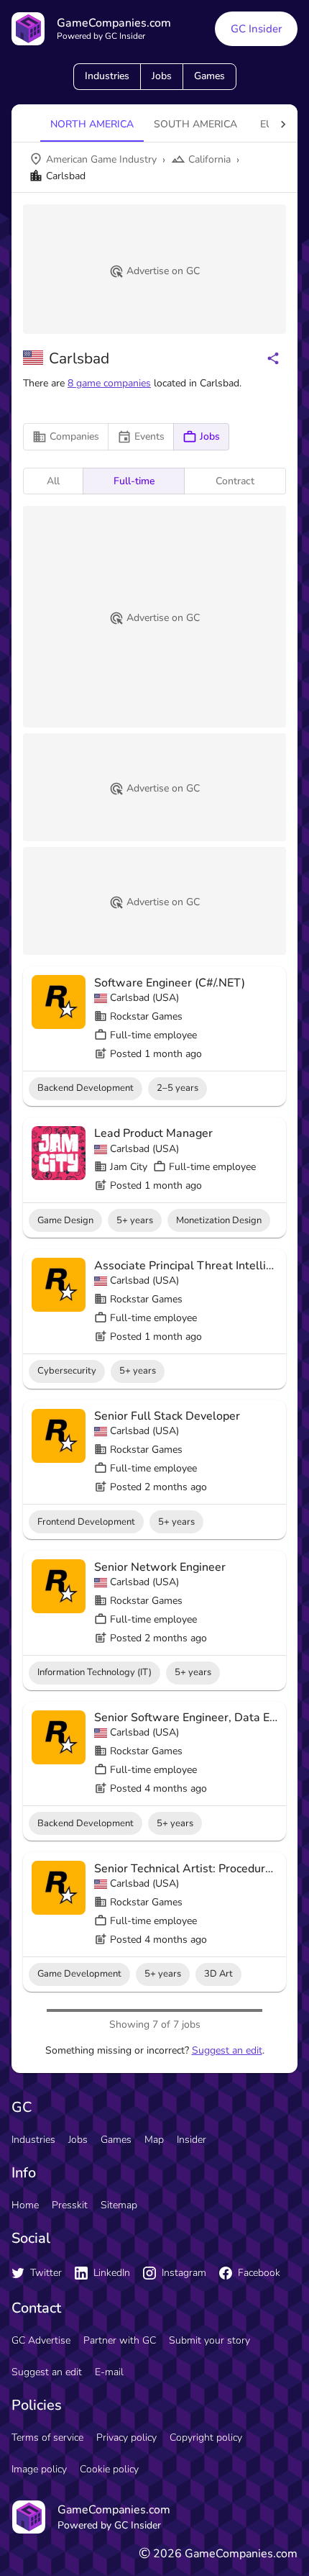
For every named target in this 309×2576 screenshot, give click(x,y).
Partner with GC (120, 2340)
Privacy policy (126, 2437)
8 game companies (109, 383)
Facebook (259, 2273)
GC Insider (256, 29)
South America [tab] (195, 124)
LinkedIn (112, 2273)
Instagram (184, 2273)
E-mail (109, 2372)
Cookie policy (109, 2469)
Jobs (162, 76)
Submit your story (209, 2340)
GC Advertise (41, 2340)
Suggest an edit (227, 2050)
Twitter (46, 2273)
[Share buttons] (273, 358)
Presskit (70, 2205)
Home (25, 2205)
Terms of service (47, 2437)
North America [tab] (92, 124)
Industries (107, 76)
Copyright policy (206, 2437)
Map (154, 2140)
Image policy (39, 2469)
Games (209, 76)
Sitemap (119, 2205)
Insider (192, 2140)
